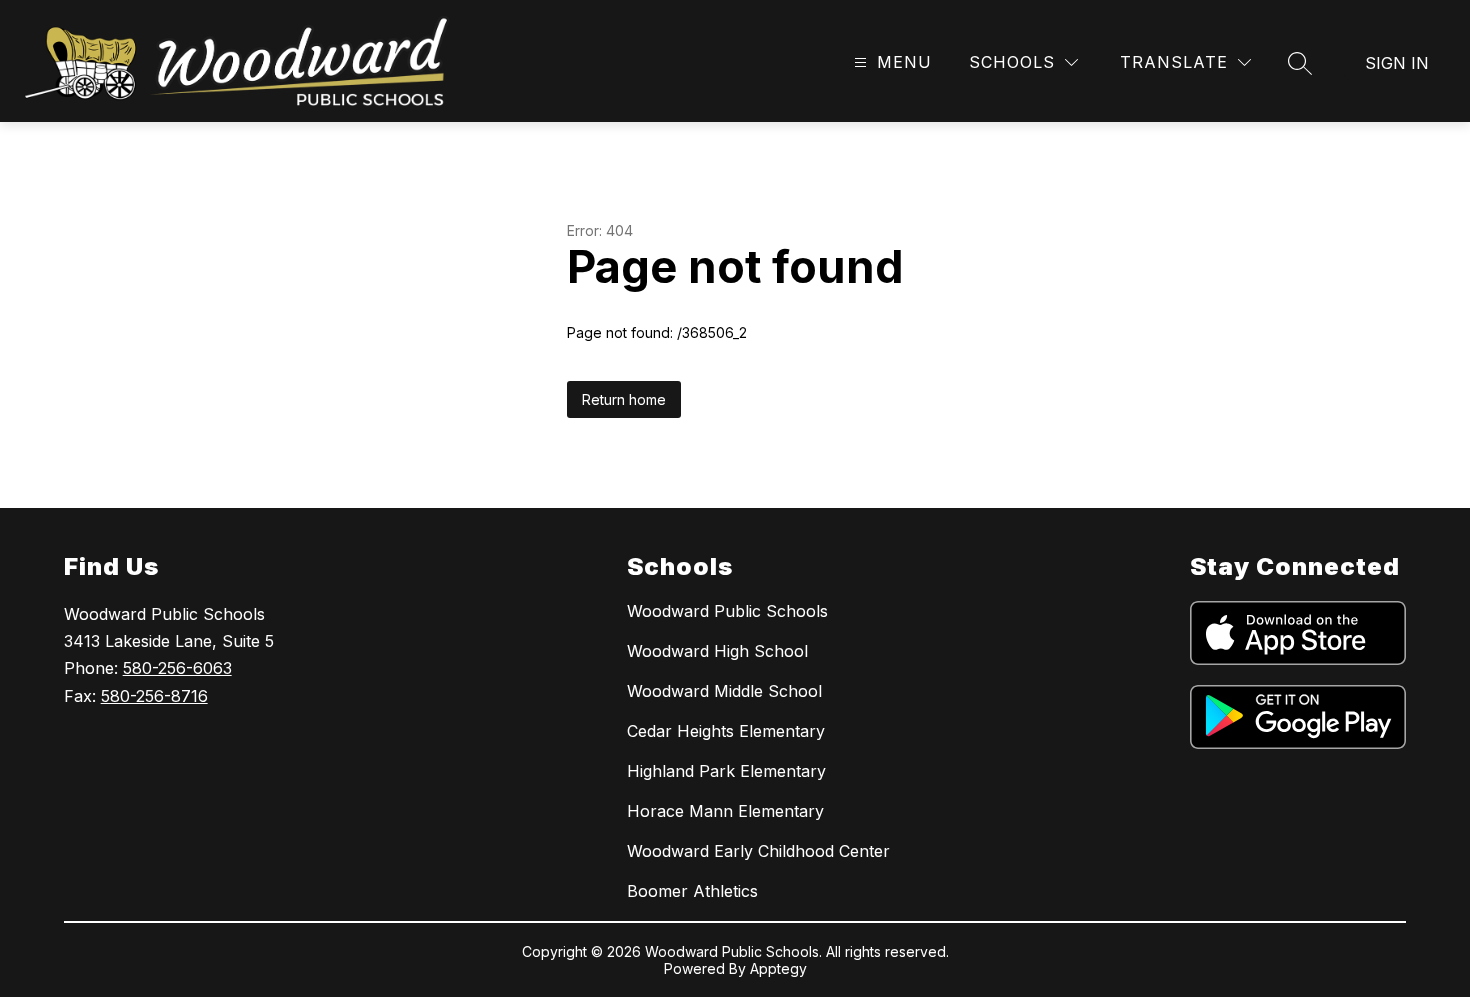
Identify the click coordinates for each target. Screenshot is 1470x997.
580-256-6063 (177, 668)
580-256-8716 (154, 696)
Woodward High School (717, 651)
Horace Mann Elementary (725, 811)
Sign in (1397, 63)
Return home (624, 399)
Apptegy (778, 968)
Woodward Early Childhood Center (758, 851)
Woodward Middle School (724, 691)
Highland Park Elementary (726, 771)
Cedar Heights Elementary (726, 731)
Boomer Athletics (692, 891)
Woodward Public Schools (727, 611)
